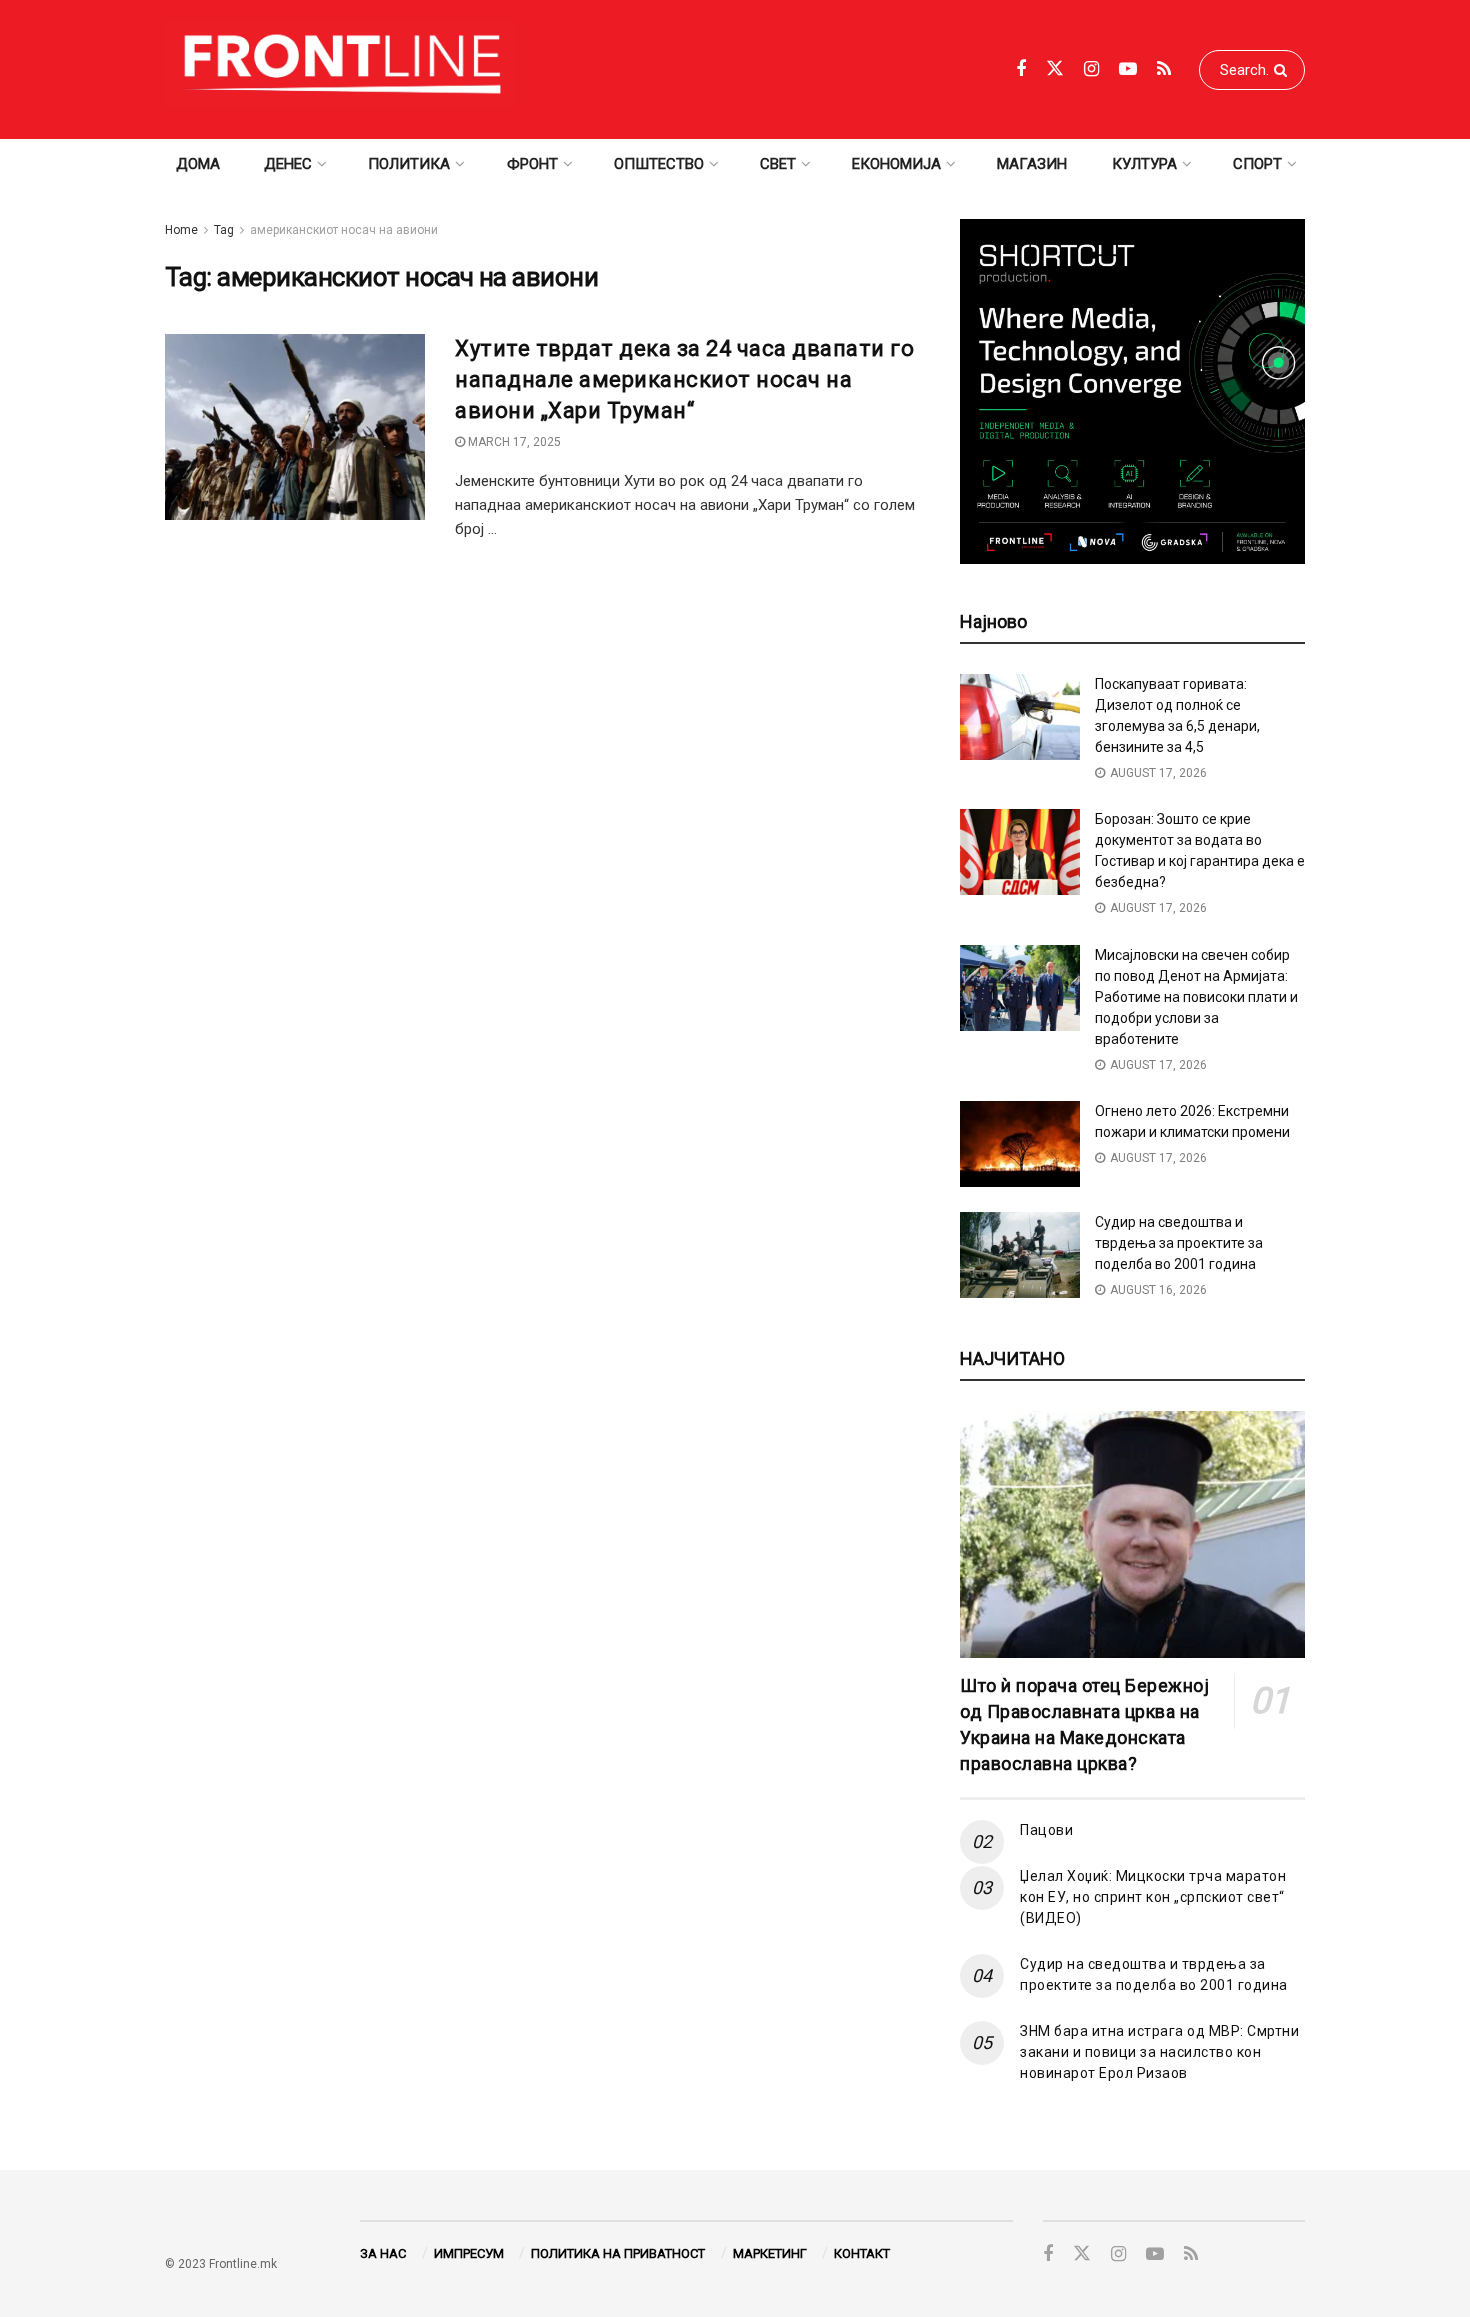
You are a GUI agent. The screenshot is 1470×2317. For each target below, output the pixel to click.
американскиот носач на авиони (344, 230)
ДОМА (198, 164)
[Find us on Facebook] (1021, 69)
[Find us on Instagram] (1091, 69)
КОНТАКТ (862, 2253)
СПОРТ (1257, 164)
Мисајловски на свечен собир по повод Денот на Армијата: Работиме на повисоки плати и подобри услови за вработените (1196, 997)
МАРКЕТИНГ (770, 2253)
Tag (224, 230)
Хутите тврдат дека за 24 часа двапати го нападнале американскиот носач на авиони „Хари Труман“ (684, 379)
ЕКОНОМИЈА (896, 164)
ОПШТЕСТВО (659, 164)
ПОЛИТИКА (409, 164)
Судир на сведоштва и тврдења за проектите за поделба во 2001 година (1179, 1243)
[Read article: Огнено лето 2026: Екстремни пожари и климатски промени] (1020, 1144)
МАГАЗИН (1032, 164)
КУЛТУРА (1144, 164)
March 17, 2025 (513, 442)
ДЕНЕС (288, 164)
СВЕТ (778, 164)
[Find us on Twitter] (1055, 69)
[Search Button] (1284, 70)
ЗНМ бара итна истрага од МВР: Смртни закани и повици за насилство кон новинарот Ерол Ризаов (1159, 2052)
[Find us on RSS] (1164, 69)
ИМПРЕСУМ (469, 2253)
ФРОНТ (532, 164)
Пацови (1046, 1830)
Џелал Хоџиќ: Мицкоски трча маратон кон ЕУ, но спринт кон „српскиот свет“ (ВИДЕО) (1153, 1897)
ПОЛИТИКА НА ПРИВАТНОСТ (618, 2253)
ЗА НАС (383, 2253)
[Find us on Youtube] (1128, 69)
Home (181, 230)
